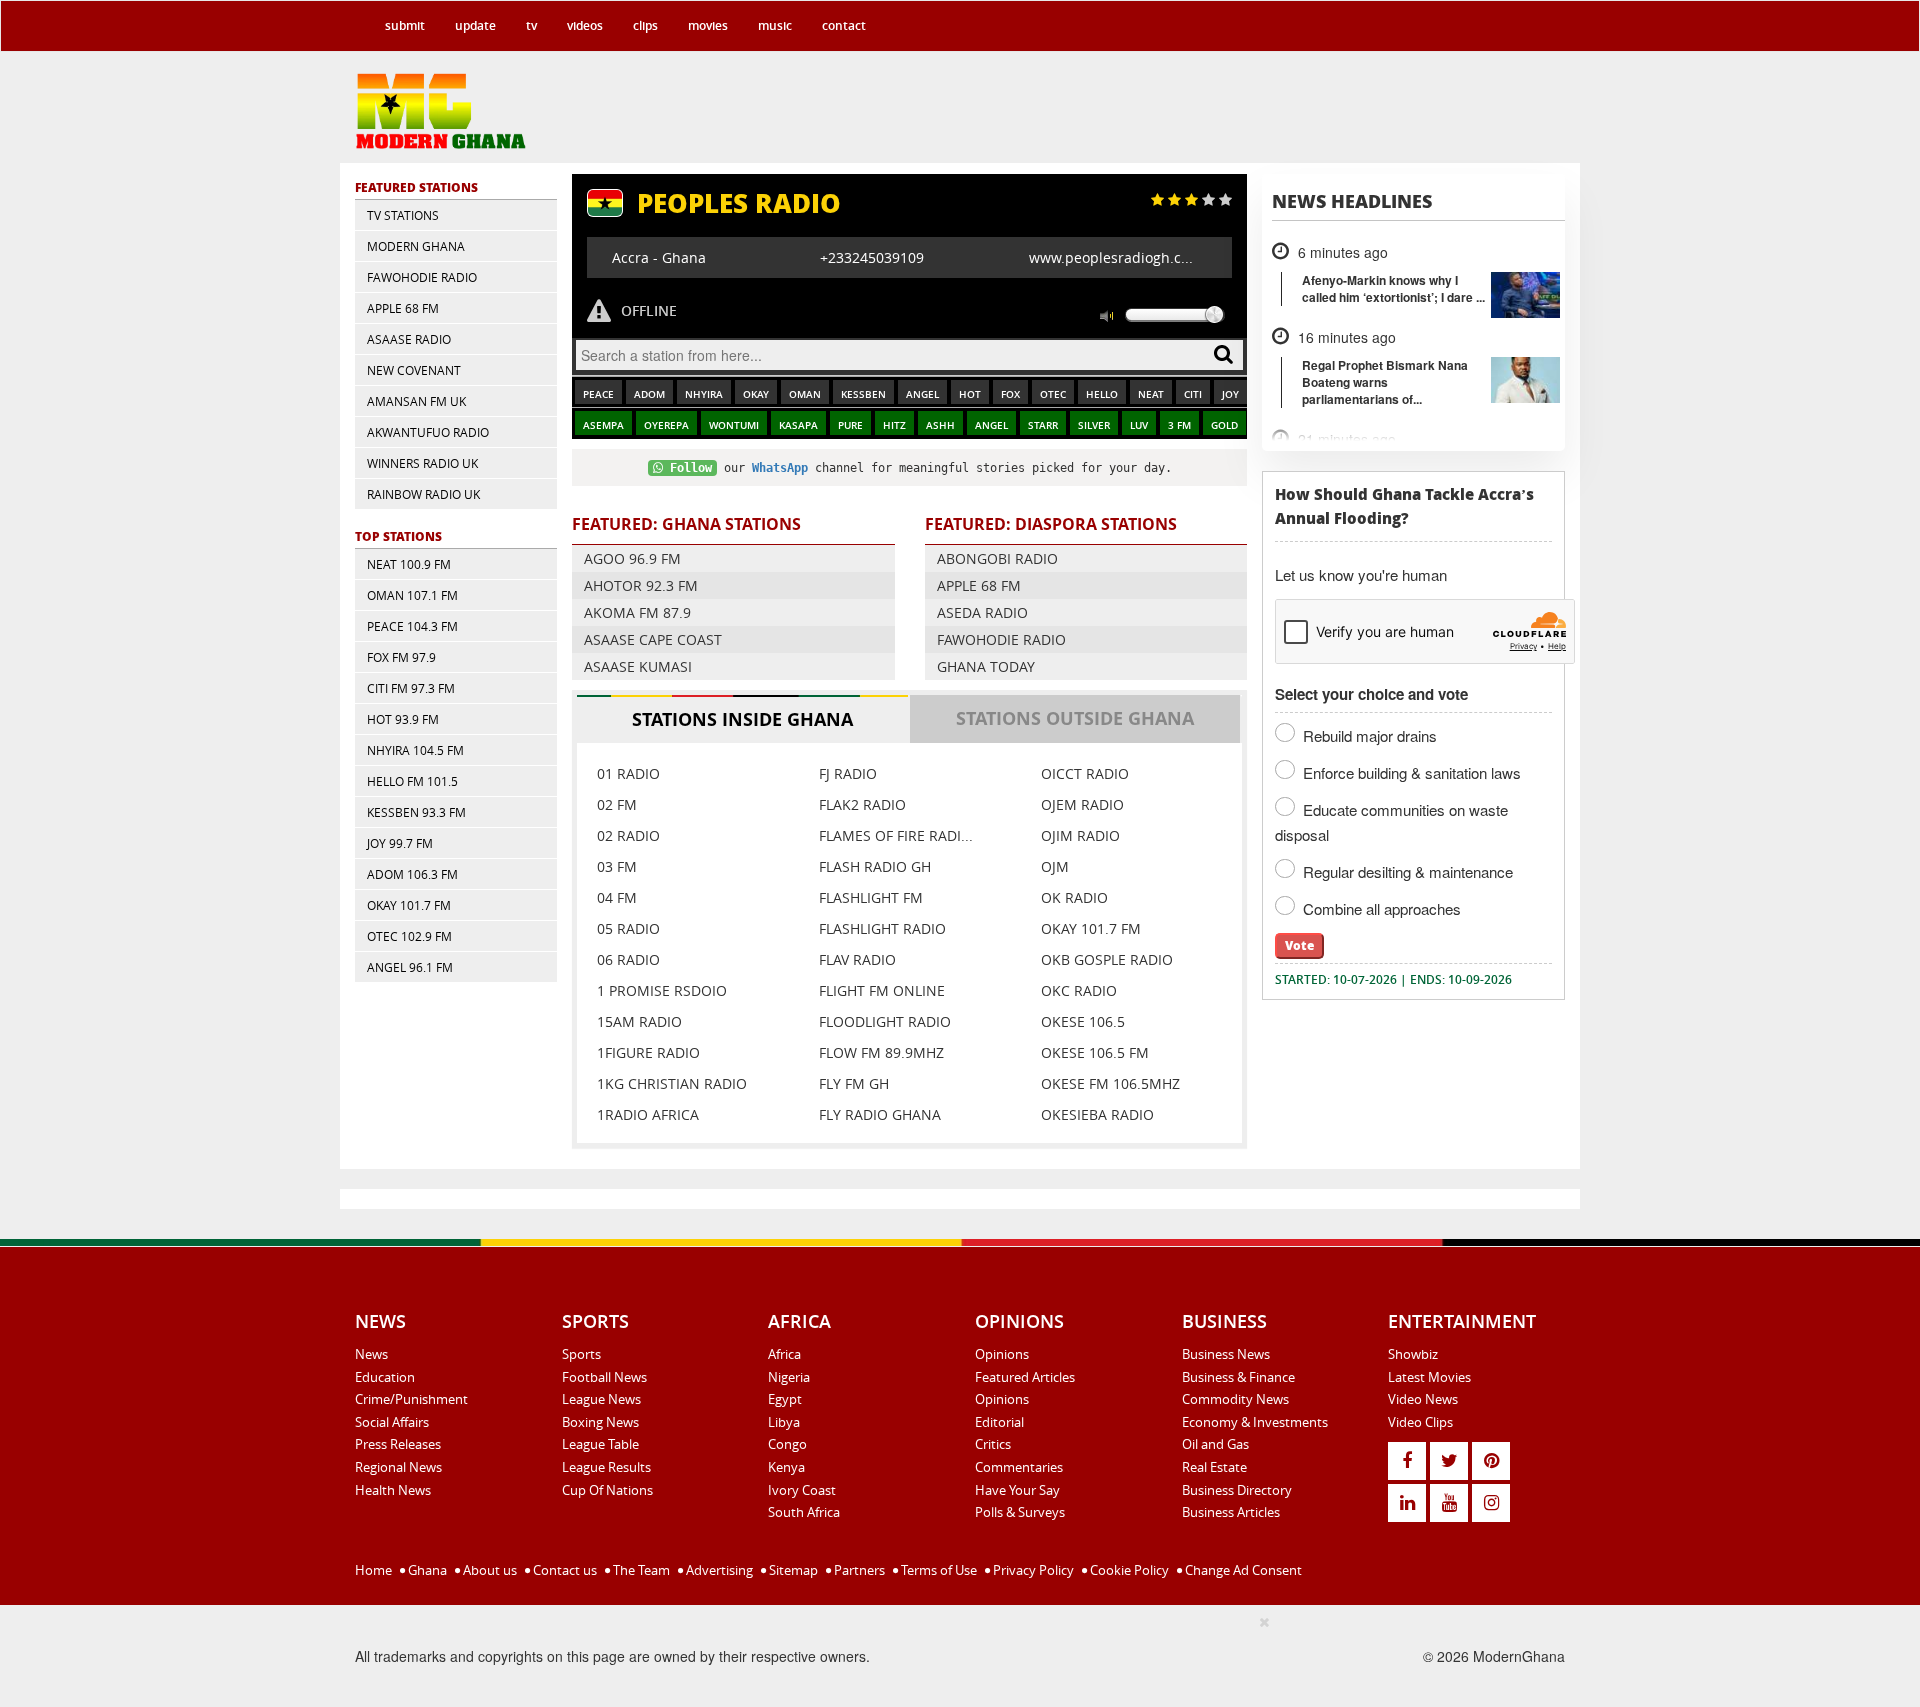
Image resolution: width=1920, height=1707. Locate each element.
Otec (1053, 394)
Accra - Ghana (659, 257)
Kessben (863, 394)
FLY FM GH (854, 1083)
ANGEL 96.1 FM (410, 967)
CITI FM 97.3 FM (411, 688)
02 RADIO (628, 835)
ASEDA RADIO (982, 612)
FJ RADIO (848, 773)
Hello (1102, 394)
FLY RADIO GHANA (880, 1114)
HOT (970, 394)
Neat (1151, 394)
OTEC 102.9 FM (409, 936)
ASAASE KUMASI (638, 666)
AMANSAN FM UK (416, 401)
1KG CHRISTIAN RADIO (672, 1083)
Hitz (894, 425)
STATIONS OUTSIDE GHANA (1075, 718)
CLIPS (645, 25)
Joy (1230, 394)
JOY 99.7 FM (400, 843)
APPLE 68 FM (403, 308)
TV (531, 25)
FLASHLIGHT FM (871, 897)
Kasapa (798, 425)
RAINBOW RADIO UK (423, 494)
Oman (805, 394)
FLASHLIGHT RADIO (882, 928)
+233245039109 (872, 257)
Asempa (603, 425)
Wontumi (734, 425)
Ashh (940, 425)
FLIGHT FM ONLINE (882, 990)
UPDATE (475, 25)
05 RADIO (628, 928)
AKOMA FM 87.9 (637, 612)
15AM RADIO (639, 1021)
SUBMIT (405, 25)
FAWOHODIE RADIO (422, 277)
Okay (756, 394)
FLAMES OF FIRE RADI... (896, 835)
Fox (1010, 394)
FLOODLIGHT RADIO (885, 1021)
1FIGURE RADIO (648, 1052)
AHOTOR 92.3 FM (641, 585)
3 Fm (1179, 425)
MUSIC (775, 25)
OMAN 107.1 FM (412, 595)
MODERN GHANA (416, 246)
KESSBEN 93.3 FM (416, 812)
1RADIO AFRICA (648, 1114)
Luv (1139, 425)
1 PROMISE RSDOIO (662, 990)
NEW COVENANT (414, 370)
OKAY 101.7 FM (409, 905)
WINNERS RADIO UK (422, 463)
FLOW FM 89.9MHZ (881, 1052)
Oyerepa (666, 425)
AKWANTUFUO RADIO (428, 432)
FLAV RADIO (857, 959)
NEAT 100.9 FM (409, 564)
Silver (1094, 425)
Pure (850, 425)
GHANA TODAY (986, 666)
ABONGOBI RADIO (997, 558)
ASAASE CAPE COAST (653, 639)
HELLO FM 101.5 (412, 781)
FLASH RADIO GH (875, 866)
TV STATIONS (403, 215)
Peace (598, 394)
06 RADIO (628, 959)
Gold (1224, 425)
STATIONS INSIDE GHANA (742, 719)
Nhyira (704, 394)
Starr (1043, 425)
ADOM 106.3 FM (412, 874)
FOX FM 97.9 (401, 657)
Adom (649, 394)
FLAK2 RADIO (862, 804)
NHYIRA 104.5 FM (415, 750)
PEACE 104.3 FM (412, 626)
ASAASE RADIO (409, 339)
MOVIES (708, 25)
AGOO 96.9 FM (632, 558)
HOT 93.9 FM (403, 719)
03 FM (617, 866)
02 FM (617, 804)
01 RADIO (628, 773)
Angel (922, 394)
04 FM (617, 897)
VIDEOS (585, 25)
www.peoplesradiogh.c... (1111, 257)
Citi (1193, 394)
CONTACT (844, 25)
